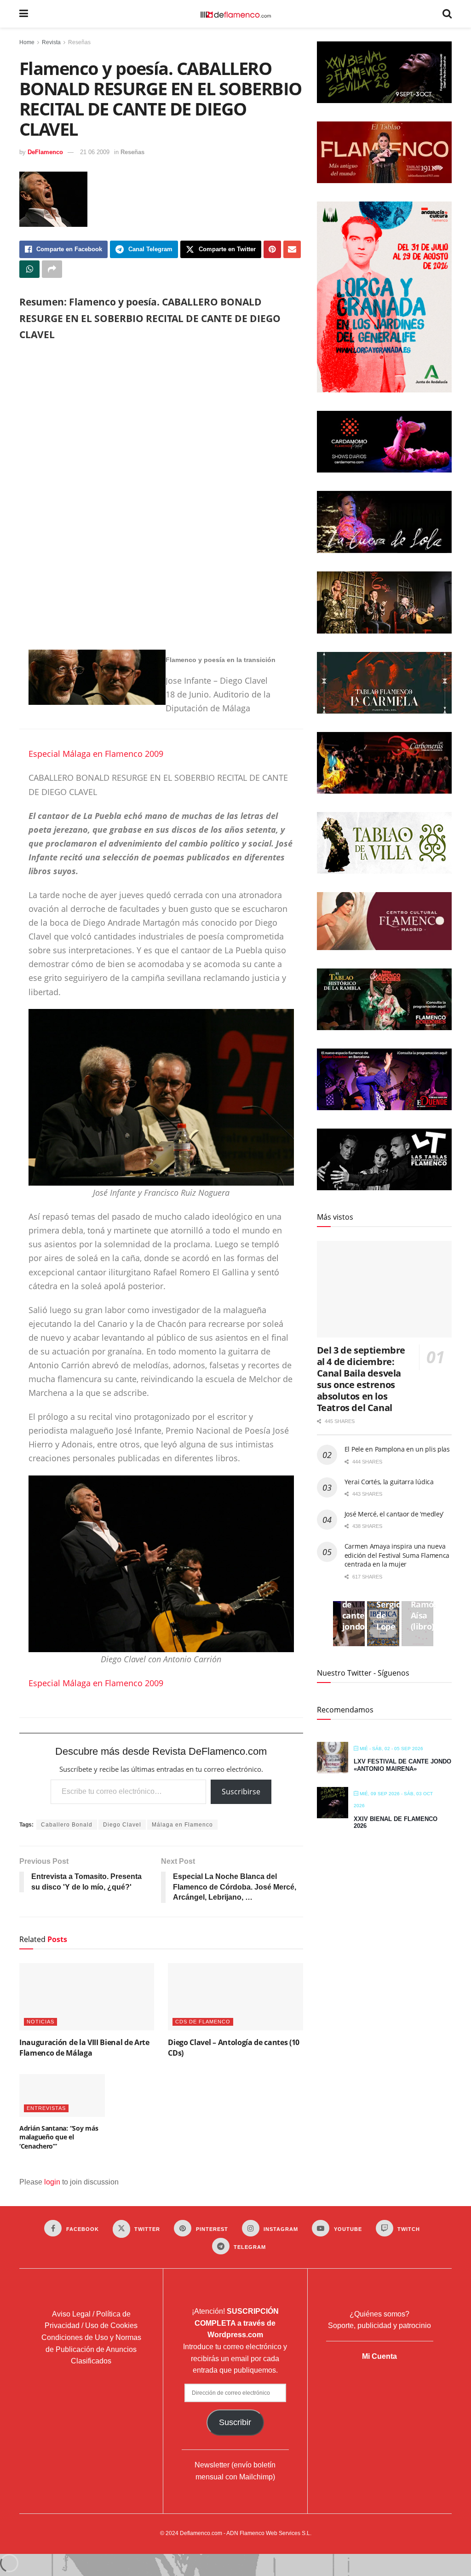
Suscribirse (241, 1792)
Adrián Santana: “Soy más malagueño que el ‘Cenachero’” (59, 2137)
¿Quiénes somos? (379, 2314)
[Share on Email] (292, 249)
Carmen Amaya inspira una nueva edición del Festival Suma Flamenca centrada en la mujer (397, 1555)
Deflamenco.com (201, 2533)
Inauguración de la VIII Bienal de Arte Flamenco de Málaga (84, 2047)
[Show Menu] (24, 14)
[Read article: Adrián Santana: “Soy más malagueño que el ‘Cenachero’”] (62, 2095)
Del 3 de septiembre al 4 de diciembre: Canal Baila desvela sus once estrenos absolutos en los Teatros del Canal (361, 1379)
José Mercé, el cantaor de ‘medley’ (394, 1514)
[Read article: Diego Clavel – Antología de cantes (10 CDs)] (235, 1997)
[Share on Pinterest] (272, 249)
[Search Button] (447, 14)
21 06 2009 (95, 152)
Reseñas (79, 42)
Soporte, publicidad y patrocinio (379, 2325)
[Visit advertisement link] (161, 497)
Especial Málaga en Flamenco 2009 (96, 754)
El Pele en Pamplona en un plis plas (397, 1449)
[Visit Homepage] (235, 14)
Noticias (40, 2022)
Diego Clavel (122, 1825)
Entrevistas (46, 2108)
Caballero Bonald (67, 1825)
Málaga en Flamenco (182, 1825)
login (52, 2182)
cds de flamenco (203, 2022)
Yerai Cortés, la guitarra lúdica (389, 1482)
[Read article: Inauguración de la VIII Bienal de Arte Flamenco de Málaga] (87, 1997)
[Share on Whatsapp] (29, 269)
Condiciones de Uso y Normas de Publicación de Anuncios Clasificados (91, 2349)
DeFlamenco (45, 152)
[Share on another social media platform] (52, 269)
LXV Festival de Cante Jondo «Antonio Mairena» (402, 1765)
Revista (51, 42)
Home (27, 42)
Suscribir (235, 2422)
